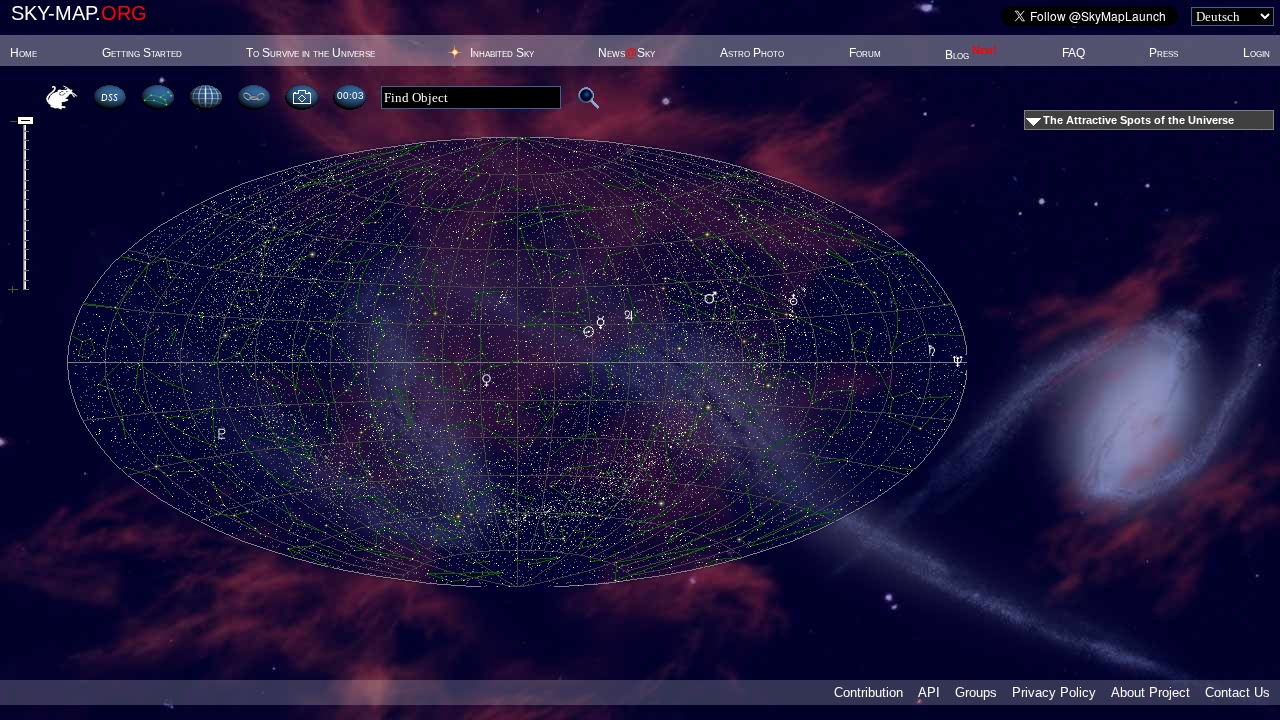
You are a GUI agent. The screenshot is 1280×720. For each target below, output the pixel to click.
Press (1163, 53)
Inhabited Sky (502, 53)
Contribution (868, 692)
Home (23, 53)
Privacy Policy (1054, 692)
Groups (976, 692)
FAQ (1073, 53)
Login (1256, 53)
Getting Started (142, 53)
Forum (865, 53)
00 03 (350, 95)
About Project (1150, 692)
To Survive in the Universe (310, 53)
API (929, 692)
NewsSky (626, 53)
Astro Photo (752, 53)
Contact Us (1237, 692)
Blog (971, 55)
